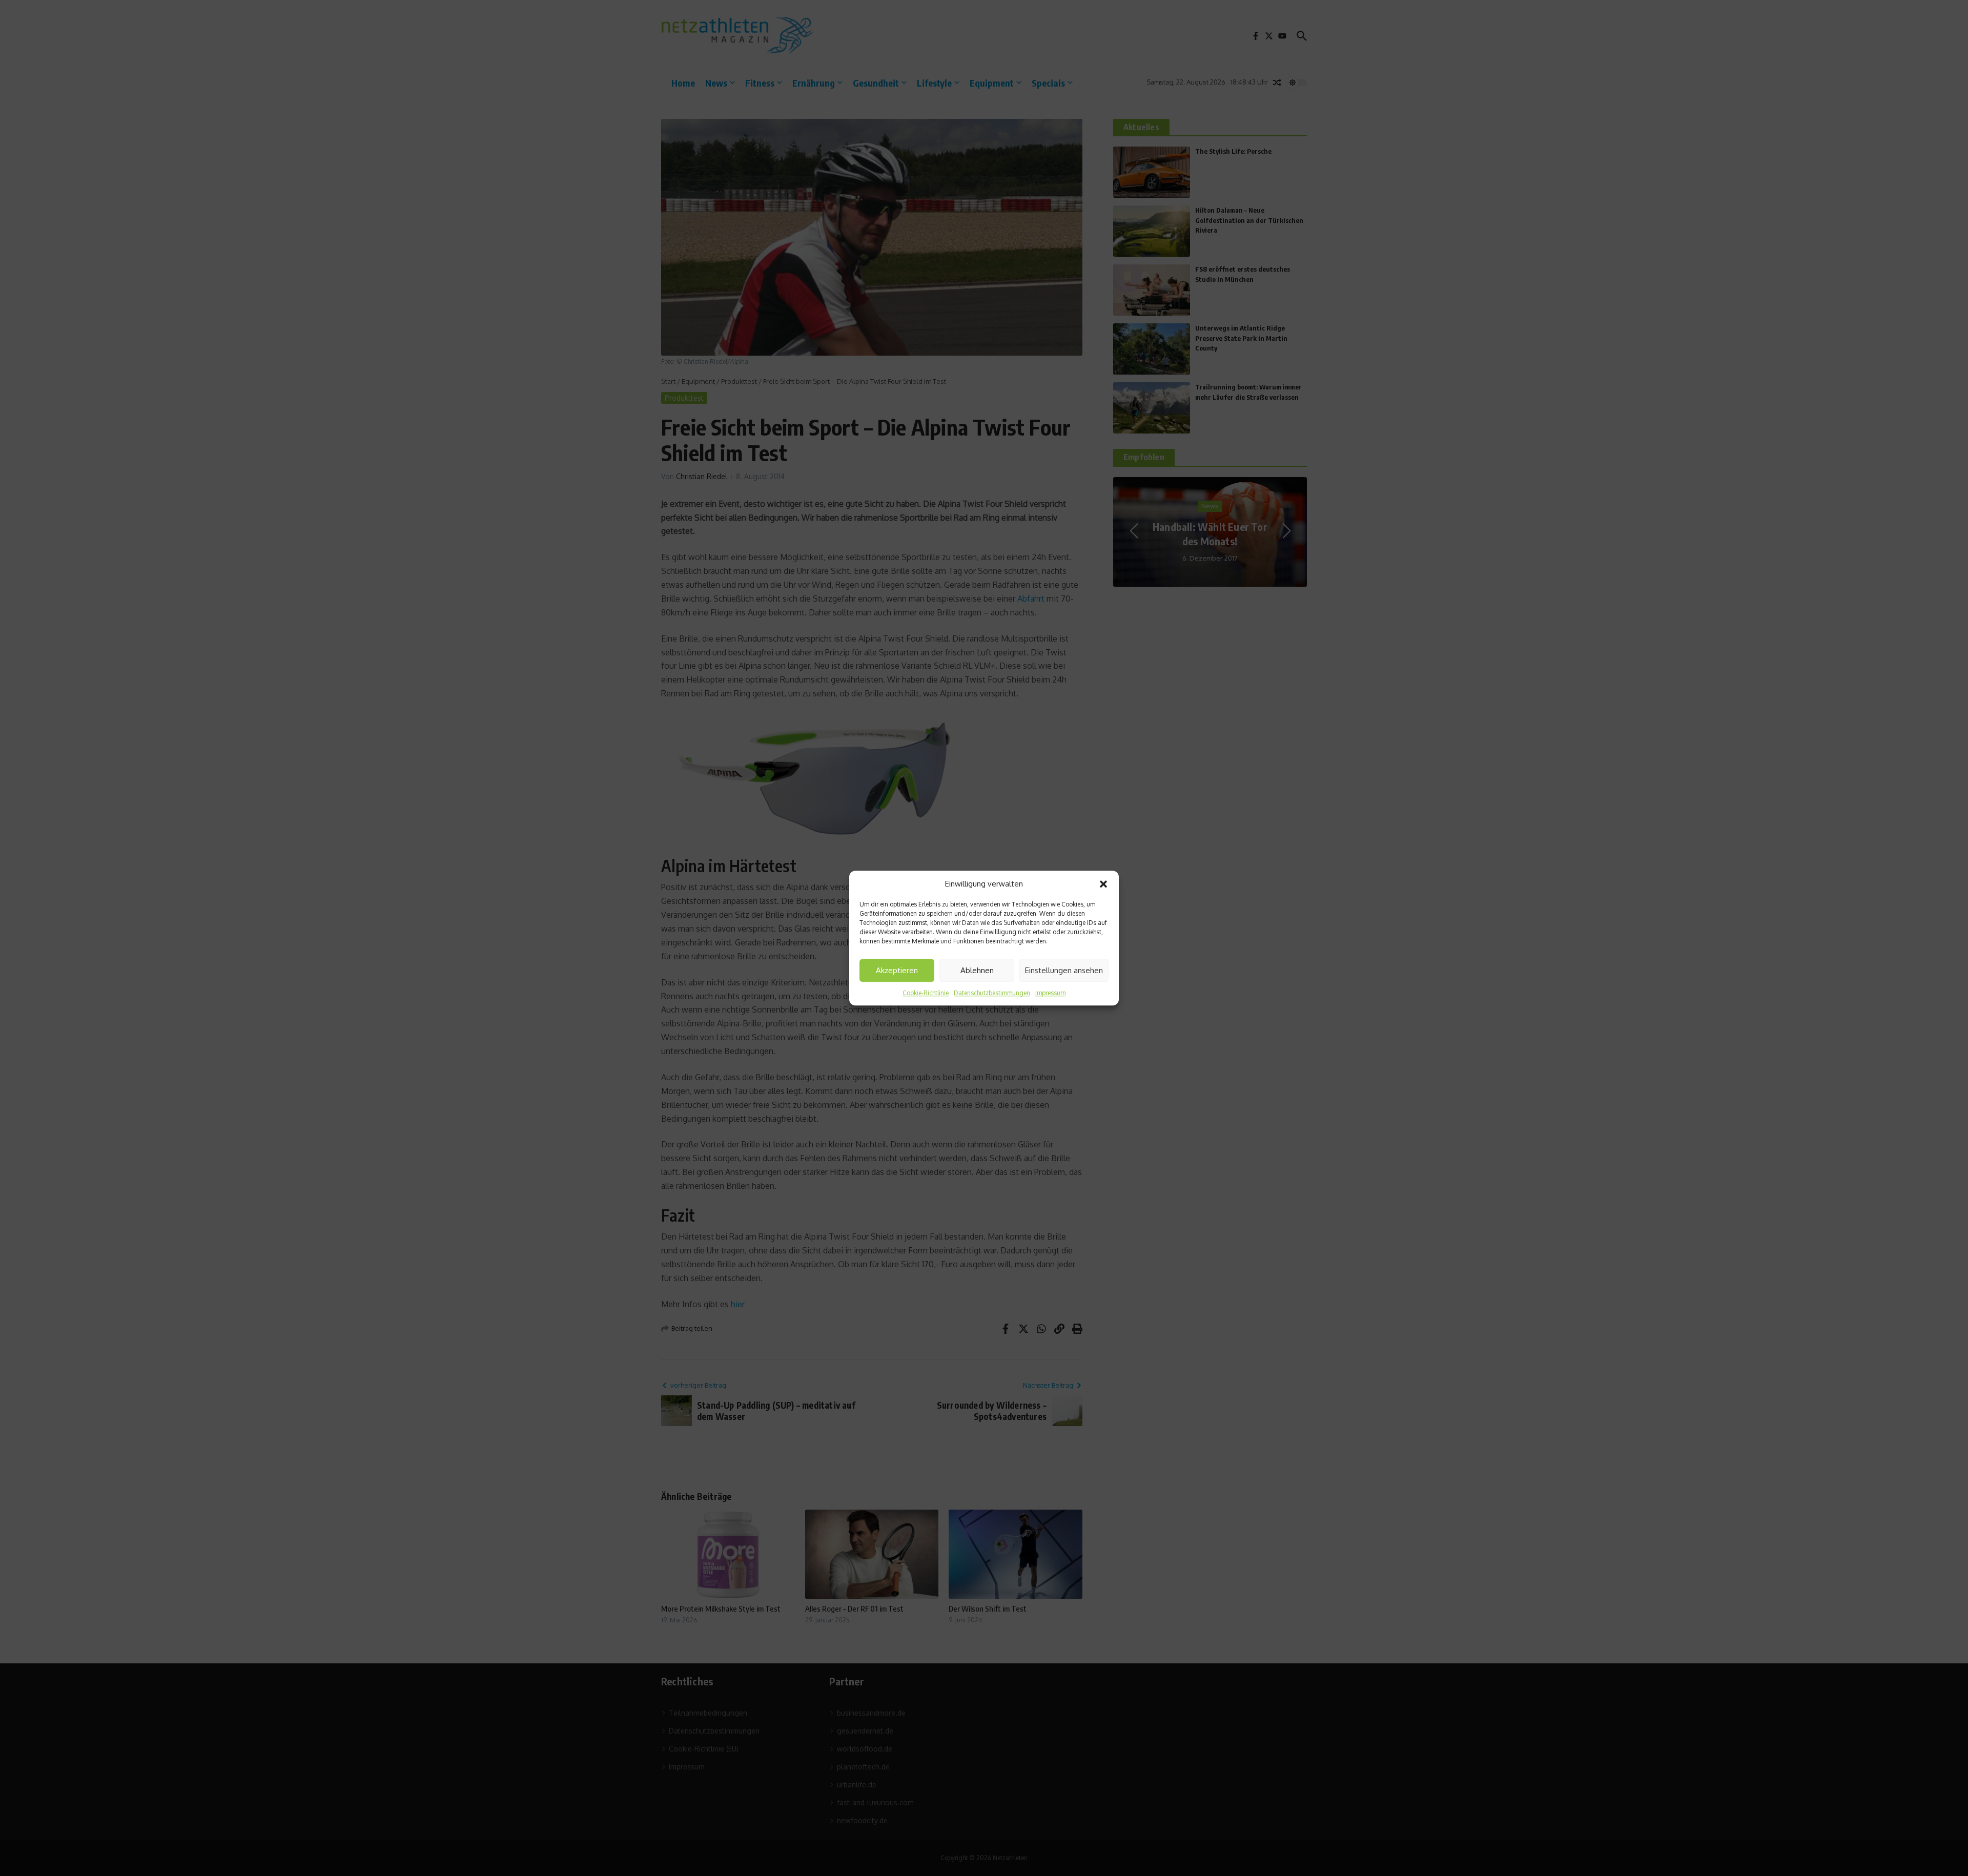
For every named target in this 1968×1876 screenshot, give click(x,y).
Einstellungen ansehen (1064, 970)
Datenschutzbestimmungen (992, 993)
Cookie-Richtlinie (926, 993)
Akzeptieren (897, 970)
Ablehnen (977, 970)
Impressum (1050, 993)
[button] (1103, 884)
